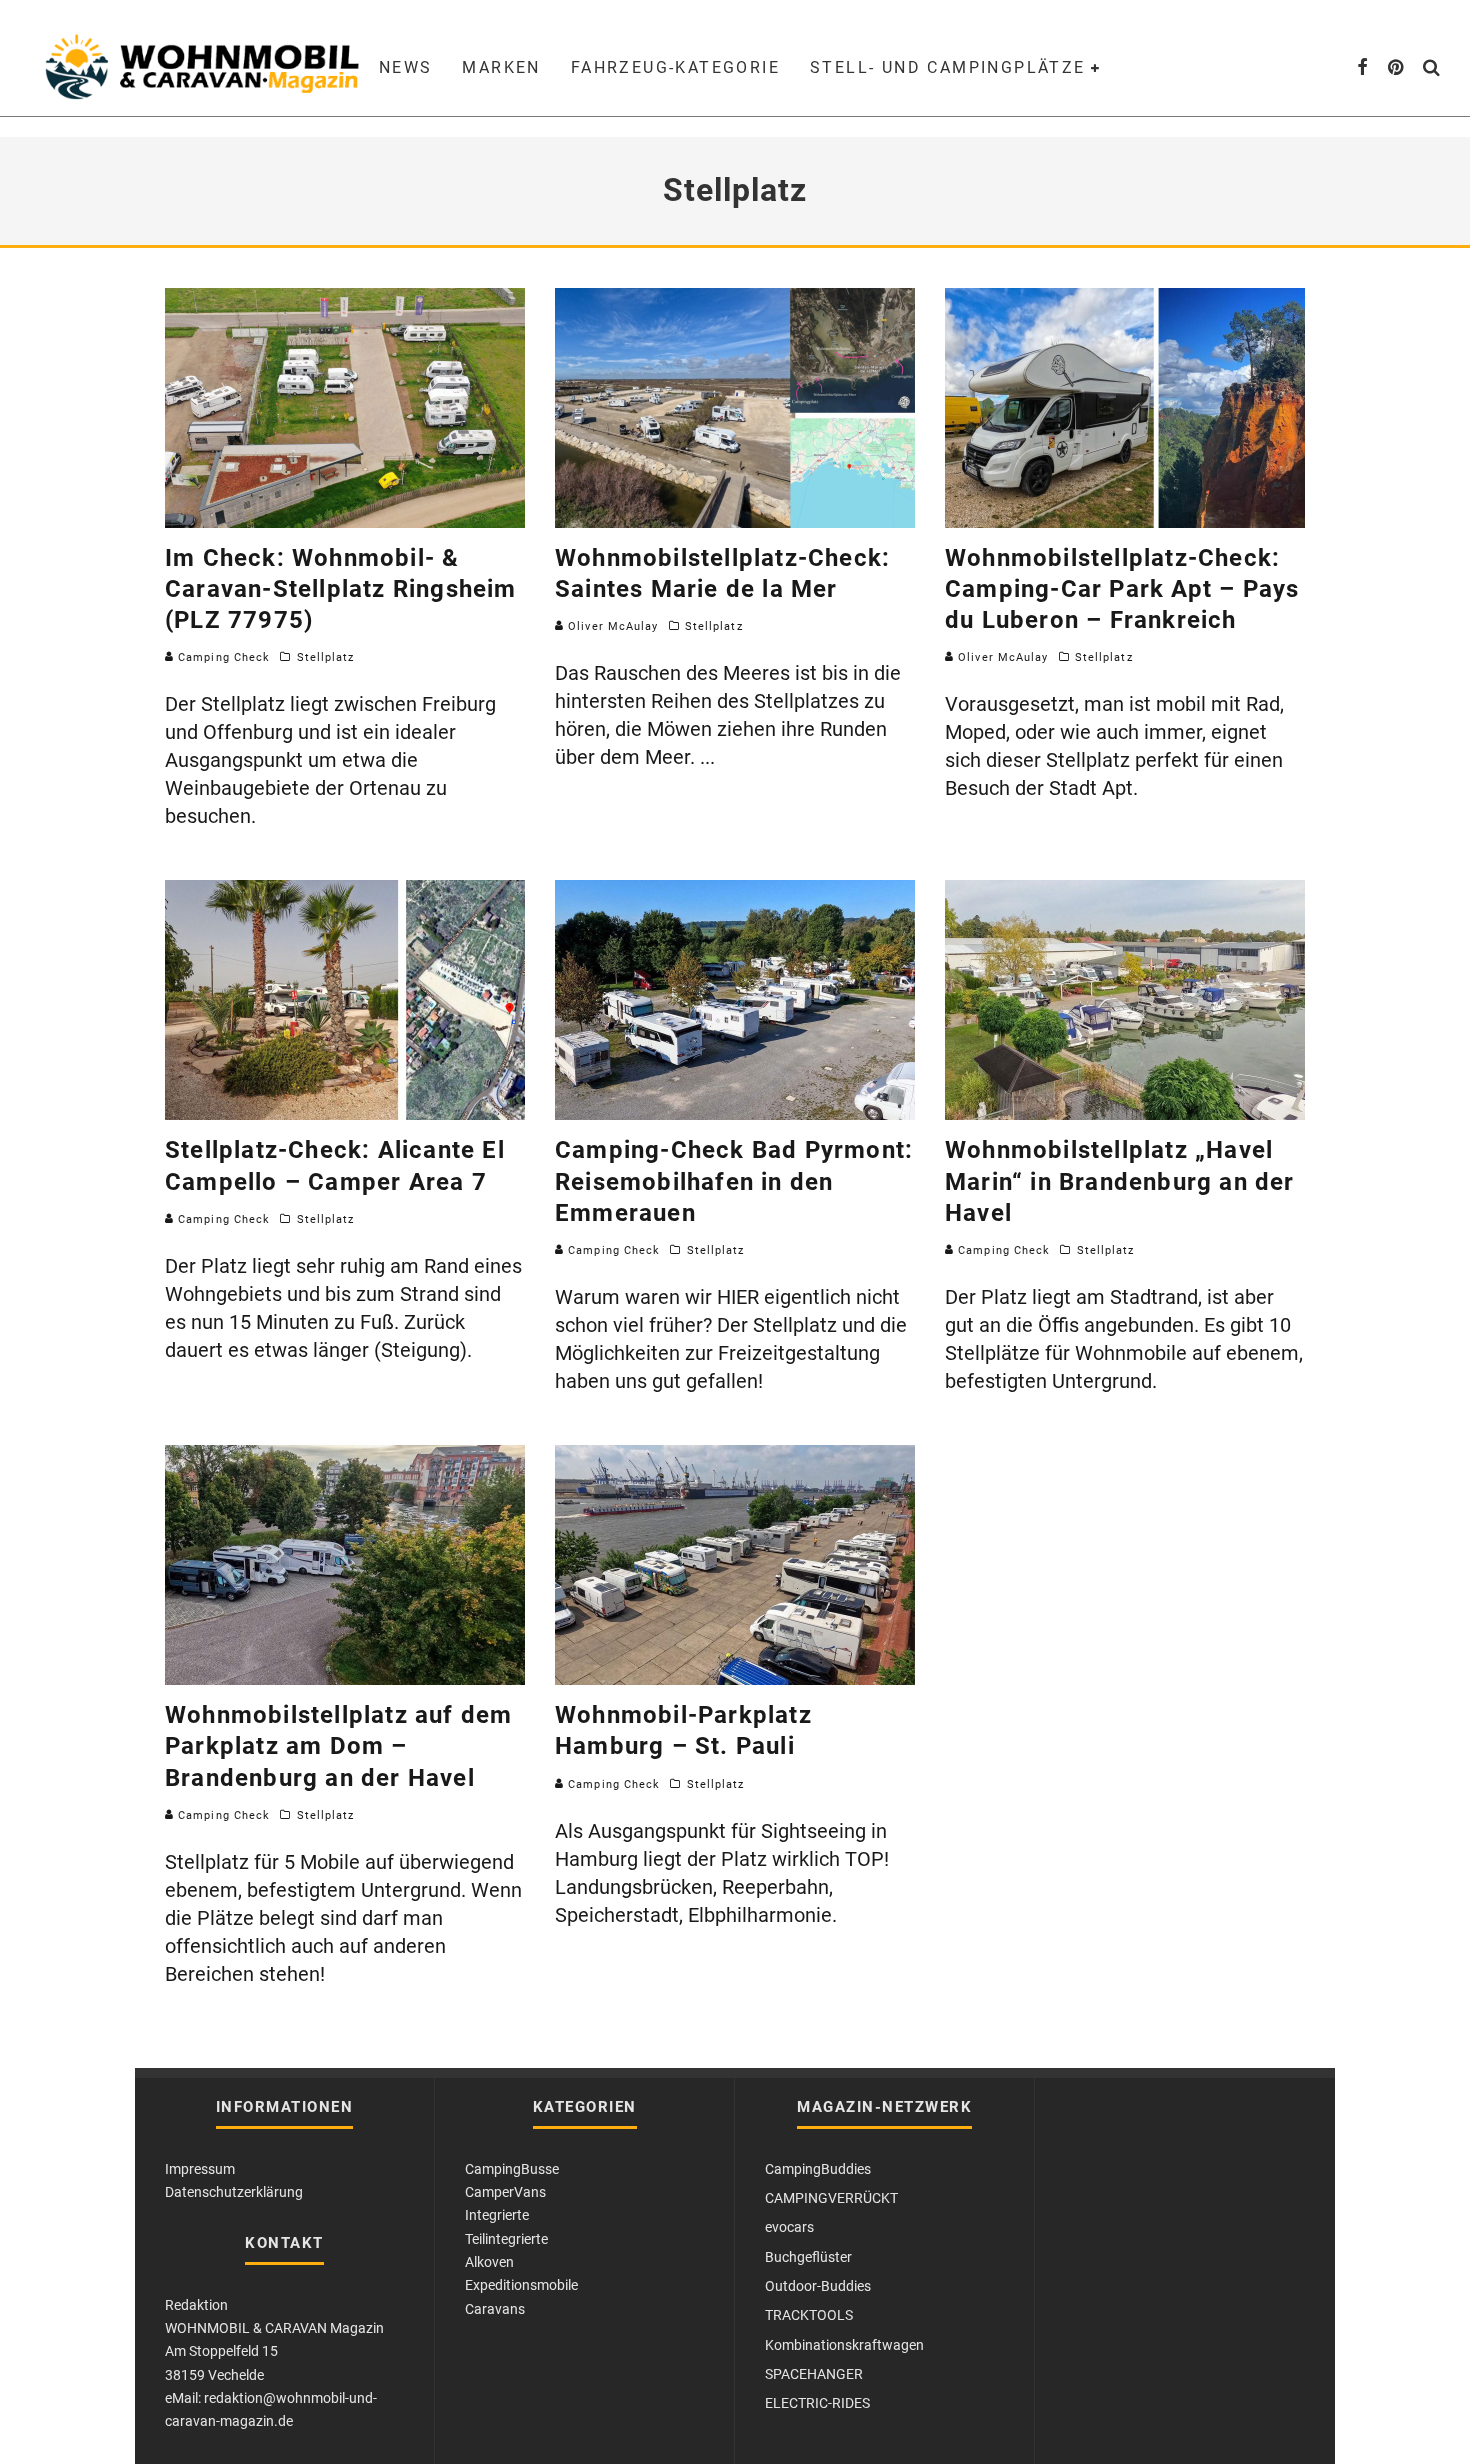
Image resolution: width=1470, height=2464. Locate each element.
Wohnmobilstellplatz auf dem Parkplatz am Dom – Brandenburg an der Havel (338, 1746)
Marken (501, 67)
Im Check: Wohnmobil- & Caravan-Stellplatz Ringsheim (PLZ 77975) (341, 589)
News (406, 67)
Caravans (495, 2309)
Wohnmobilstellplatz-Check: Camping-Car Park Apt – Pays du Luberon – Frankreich (1122, 589)
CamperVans (505, 2192)
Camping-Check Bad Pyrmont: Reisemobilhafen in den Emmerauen (734, 1181)
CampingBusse (512, 2169)
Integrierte (497, 2215)
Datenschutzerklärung (234, 2192)
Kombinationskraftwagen (844, 2345)
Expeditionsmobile (521, 2285)
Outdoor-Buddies (818, 2286)
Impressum (200, 2169)
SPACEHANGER (814, 2374)
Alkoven (489, 2262)
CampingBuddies (818, 2169)
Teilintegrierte (506, 2239)
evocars (789, 2227)
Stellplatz (326, 657)
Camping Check (222, 657)
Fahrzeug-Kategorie (675, 67)
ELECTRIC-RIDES (817, 2403)
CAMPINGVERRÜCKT (831, 2198)
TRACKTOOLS (809, 2315)
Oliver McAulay (611, 626)
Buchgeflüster (808, 2257)
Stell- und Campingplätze (948, 67)
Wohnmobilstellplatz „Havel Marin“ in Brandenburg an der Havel (1120, 1181)
